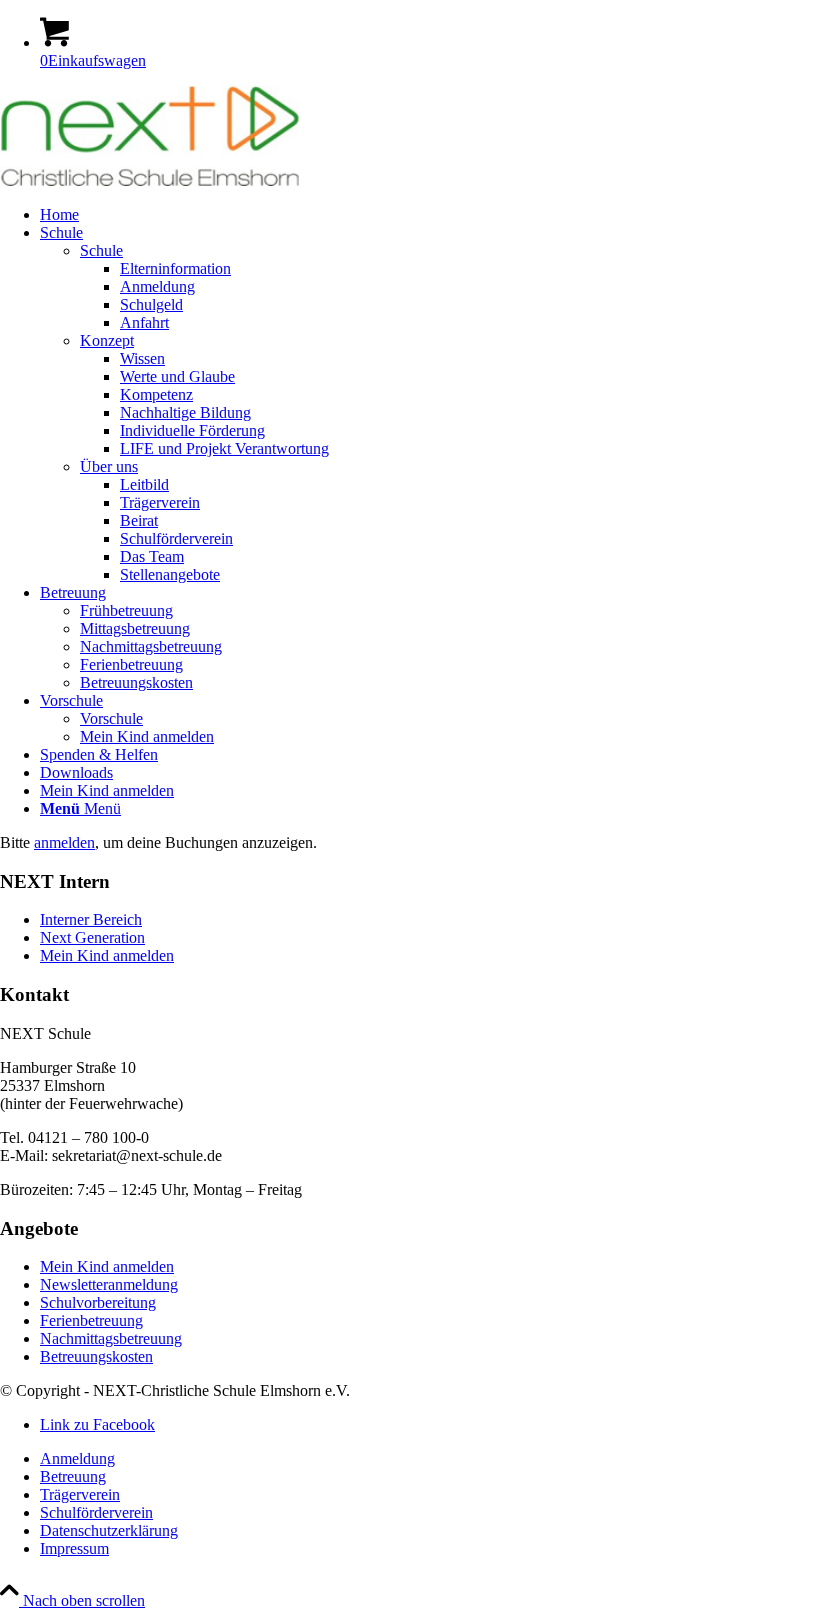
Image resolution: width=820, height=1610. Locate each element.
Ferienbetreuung (91, 1320)
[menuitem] (430, 215)
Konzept (107, 340)
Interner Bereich (91, 919)
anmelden (64, 842)
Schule (101, 250)
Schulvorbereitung (98, 1302)
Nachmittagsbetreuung (111, 1338)
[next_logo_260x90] (150, 180)
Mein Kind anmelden (107, 955)
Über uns (109, 466)
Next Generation (92, 937)
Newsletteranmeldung (109, 1284)
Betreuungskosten (96, 1356)
